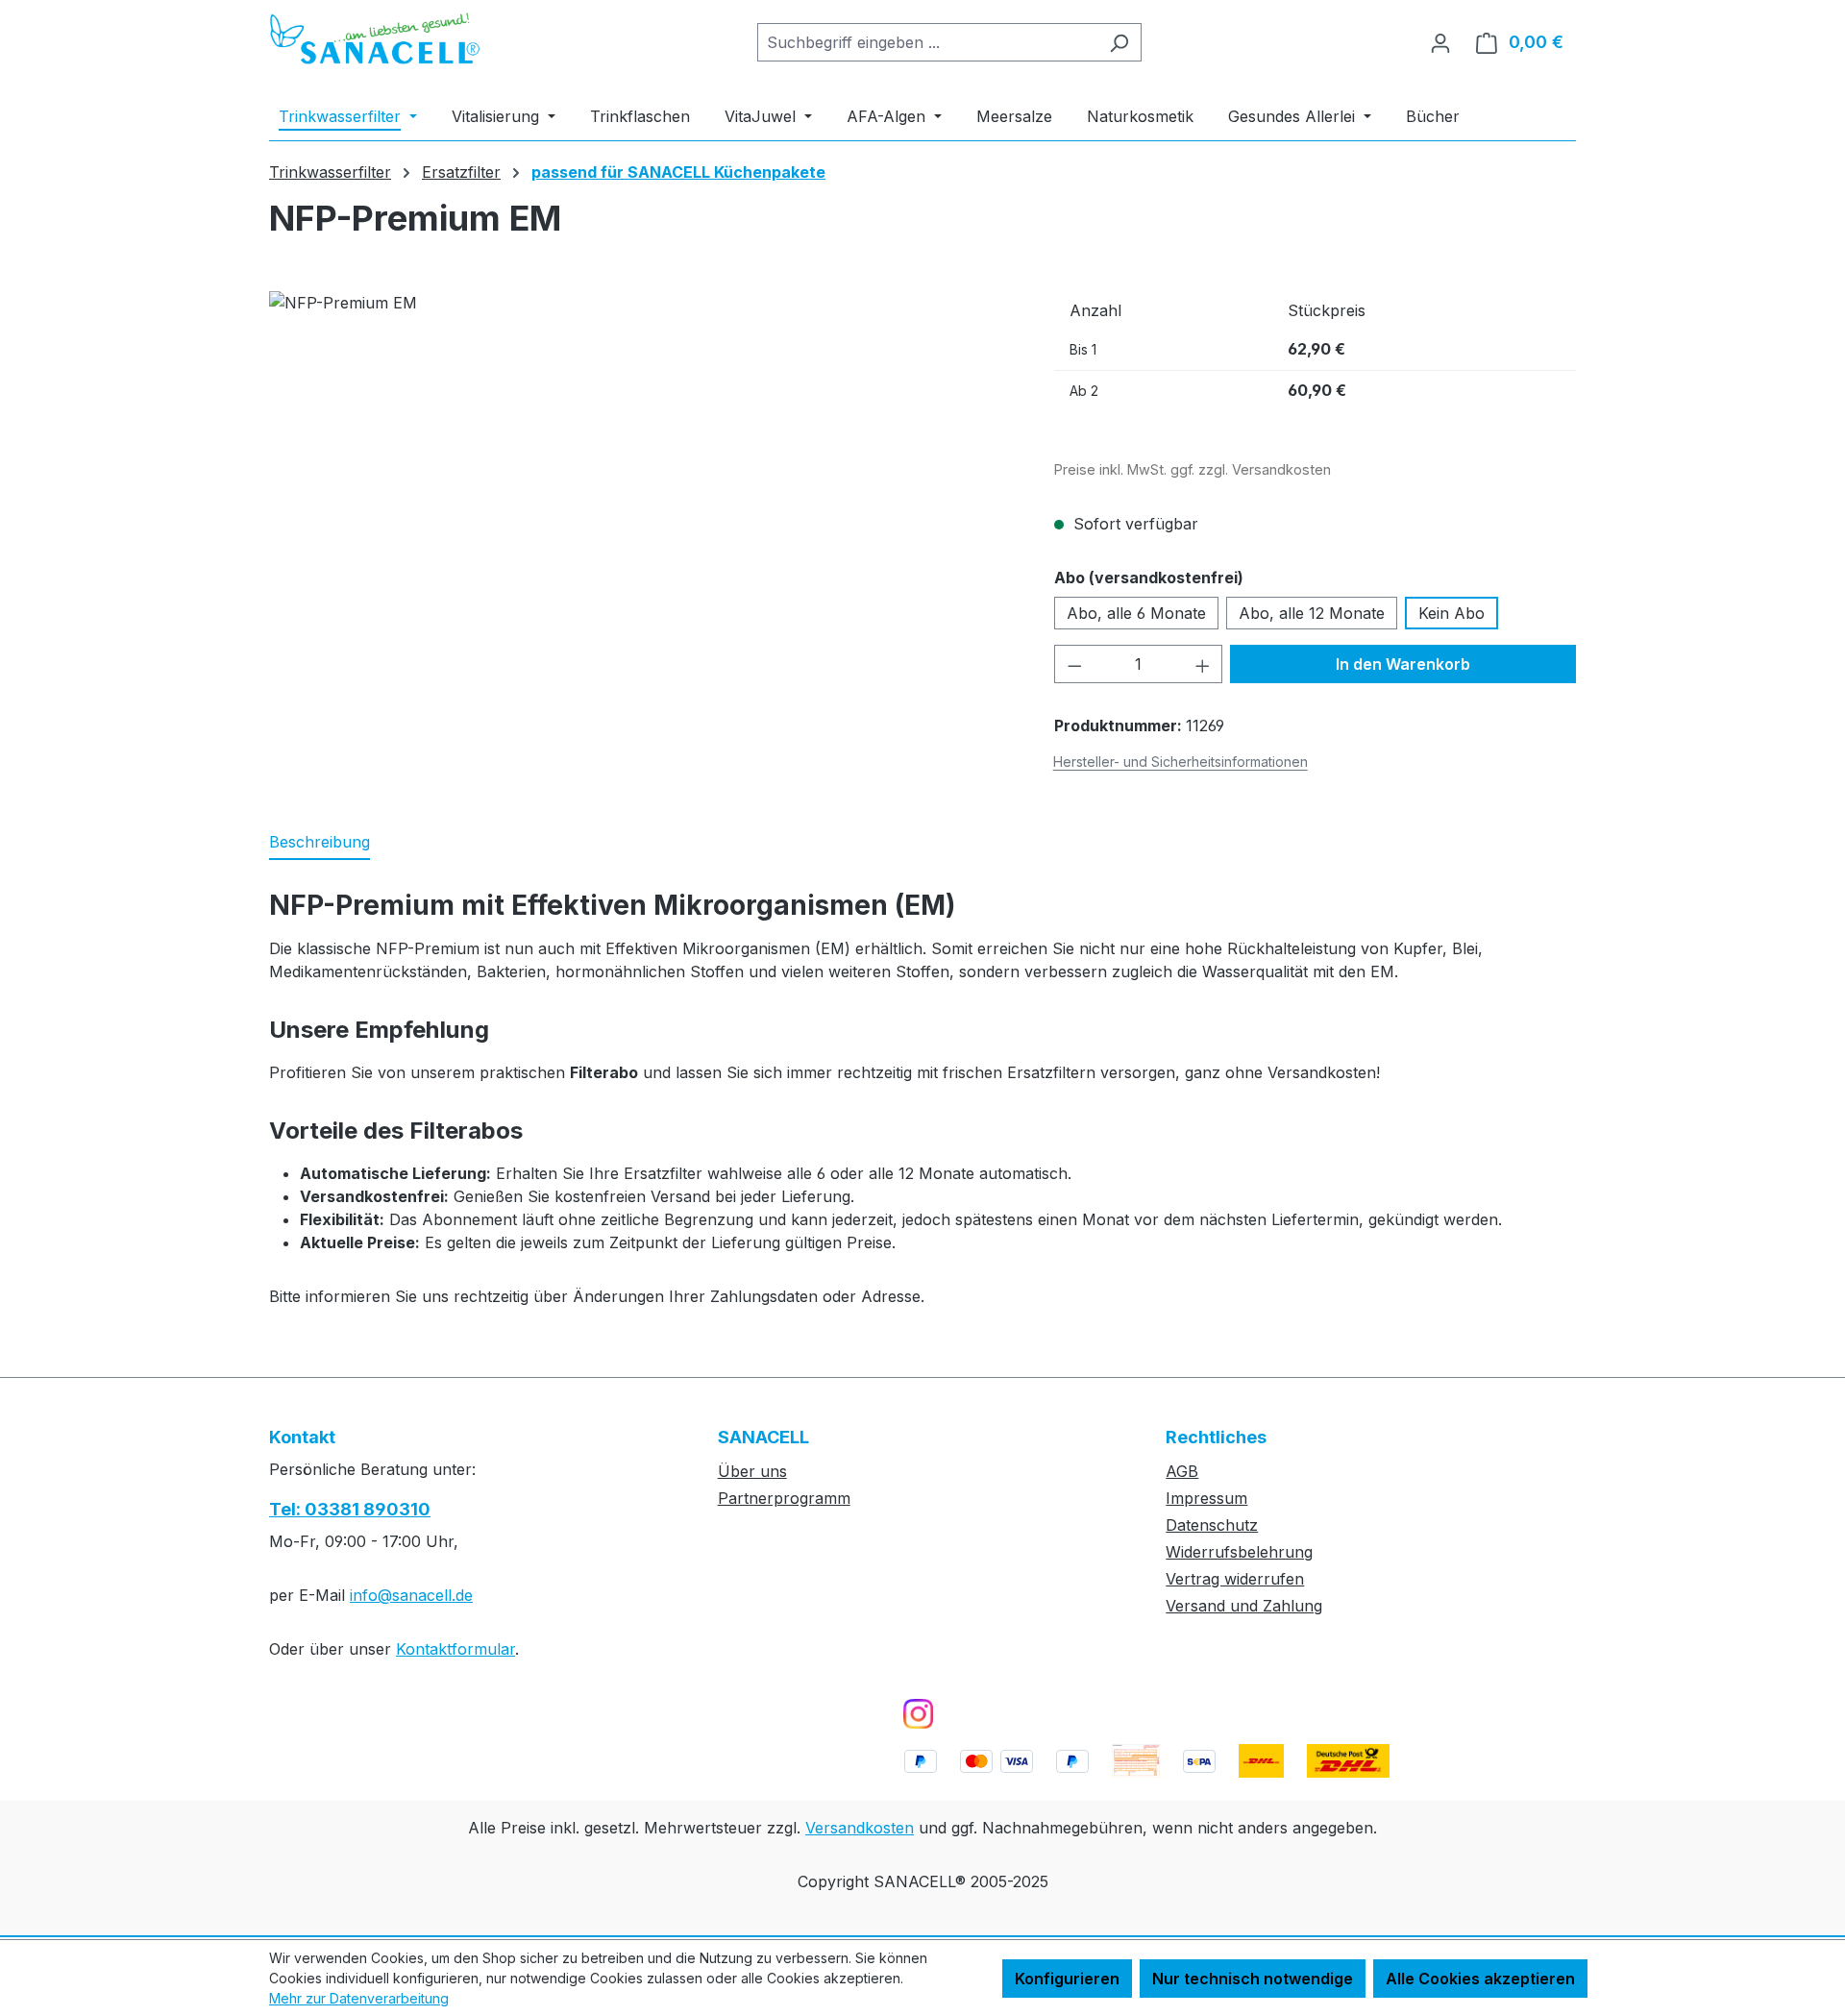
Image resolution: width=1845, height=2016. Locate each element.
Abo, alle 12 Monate (1312, 613)
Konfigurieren (1067, 1979)
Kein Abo (1451, 613)
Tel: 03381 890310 (350, 1509)
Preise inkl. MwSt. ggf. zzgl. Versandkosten (1193, 469)
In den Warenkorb (1403, 664)
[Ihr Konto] (1440, 42)
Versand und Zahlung (1244, 1606)
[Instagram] (918, 1714)
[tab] (320, 843)
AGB (1182, 1471)
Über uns (752, 1471)
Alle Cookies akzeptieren (1480, 1979)
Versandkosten (860, 1828)
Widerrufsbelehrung (1239, 1552)
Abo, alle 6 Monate (1136, 613)
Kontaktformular (455, 1649)
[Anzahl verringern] (1074, 664)
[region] (642, 498)
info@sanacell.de (411, 1595)
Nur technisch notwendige (1253, 1979)
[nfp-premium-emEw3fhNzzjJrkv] (642, 498)
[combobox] (927, 42)
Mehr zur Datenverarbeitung (359, 1998)
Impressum (1206, 1498)
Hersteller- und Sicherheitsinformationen (1181, 762)
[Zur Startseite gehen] (375, 39)
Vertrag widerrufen (1235, 1579)
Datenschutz (1212, 1525)
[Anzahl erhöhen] (1203, 664)
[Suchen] (1119, 42)
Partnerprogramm (784, 1498)
